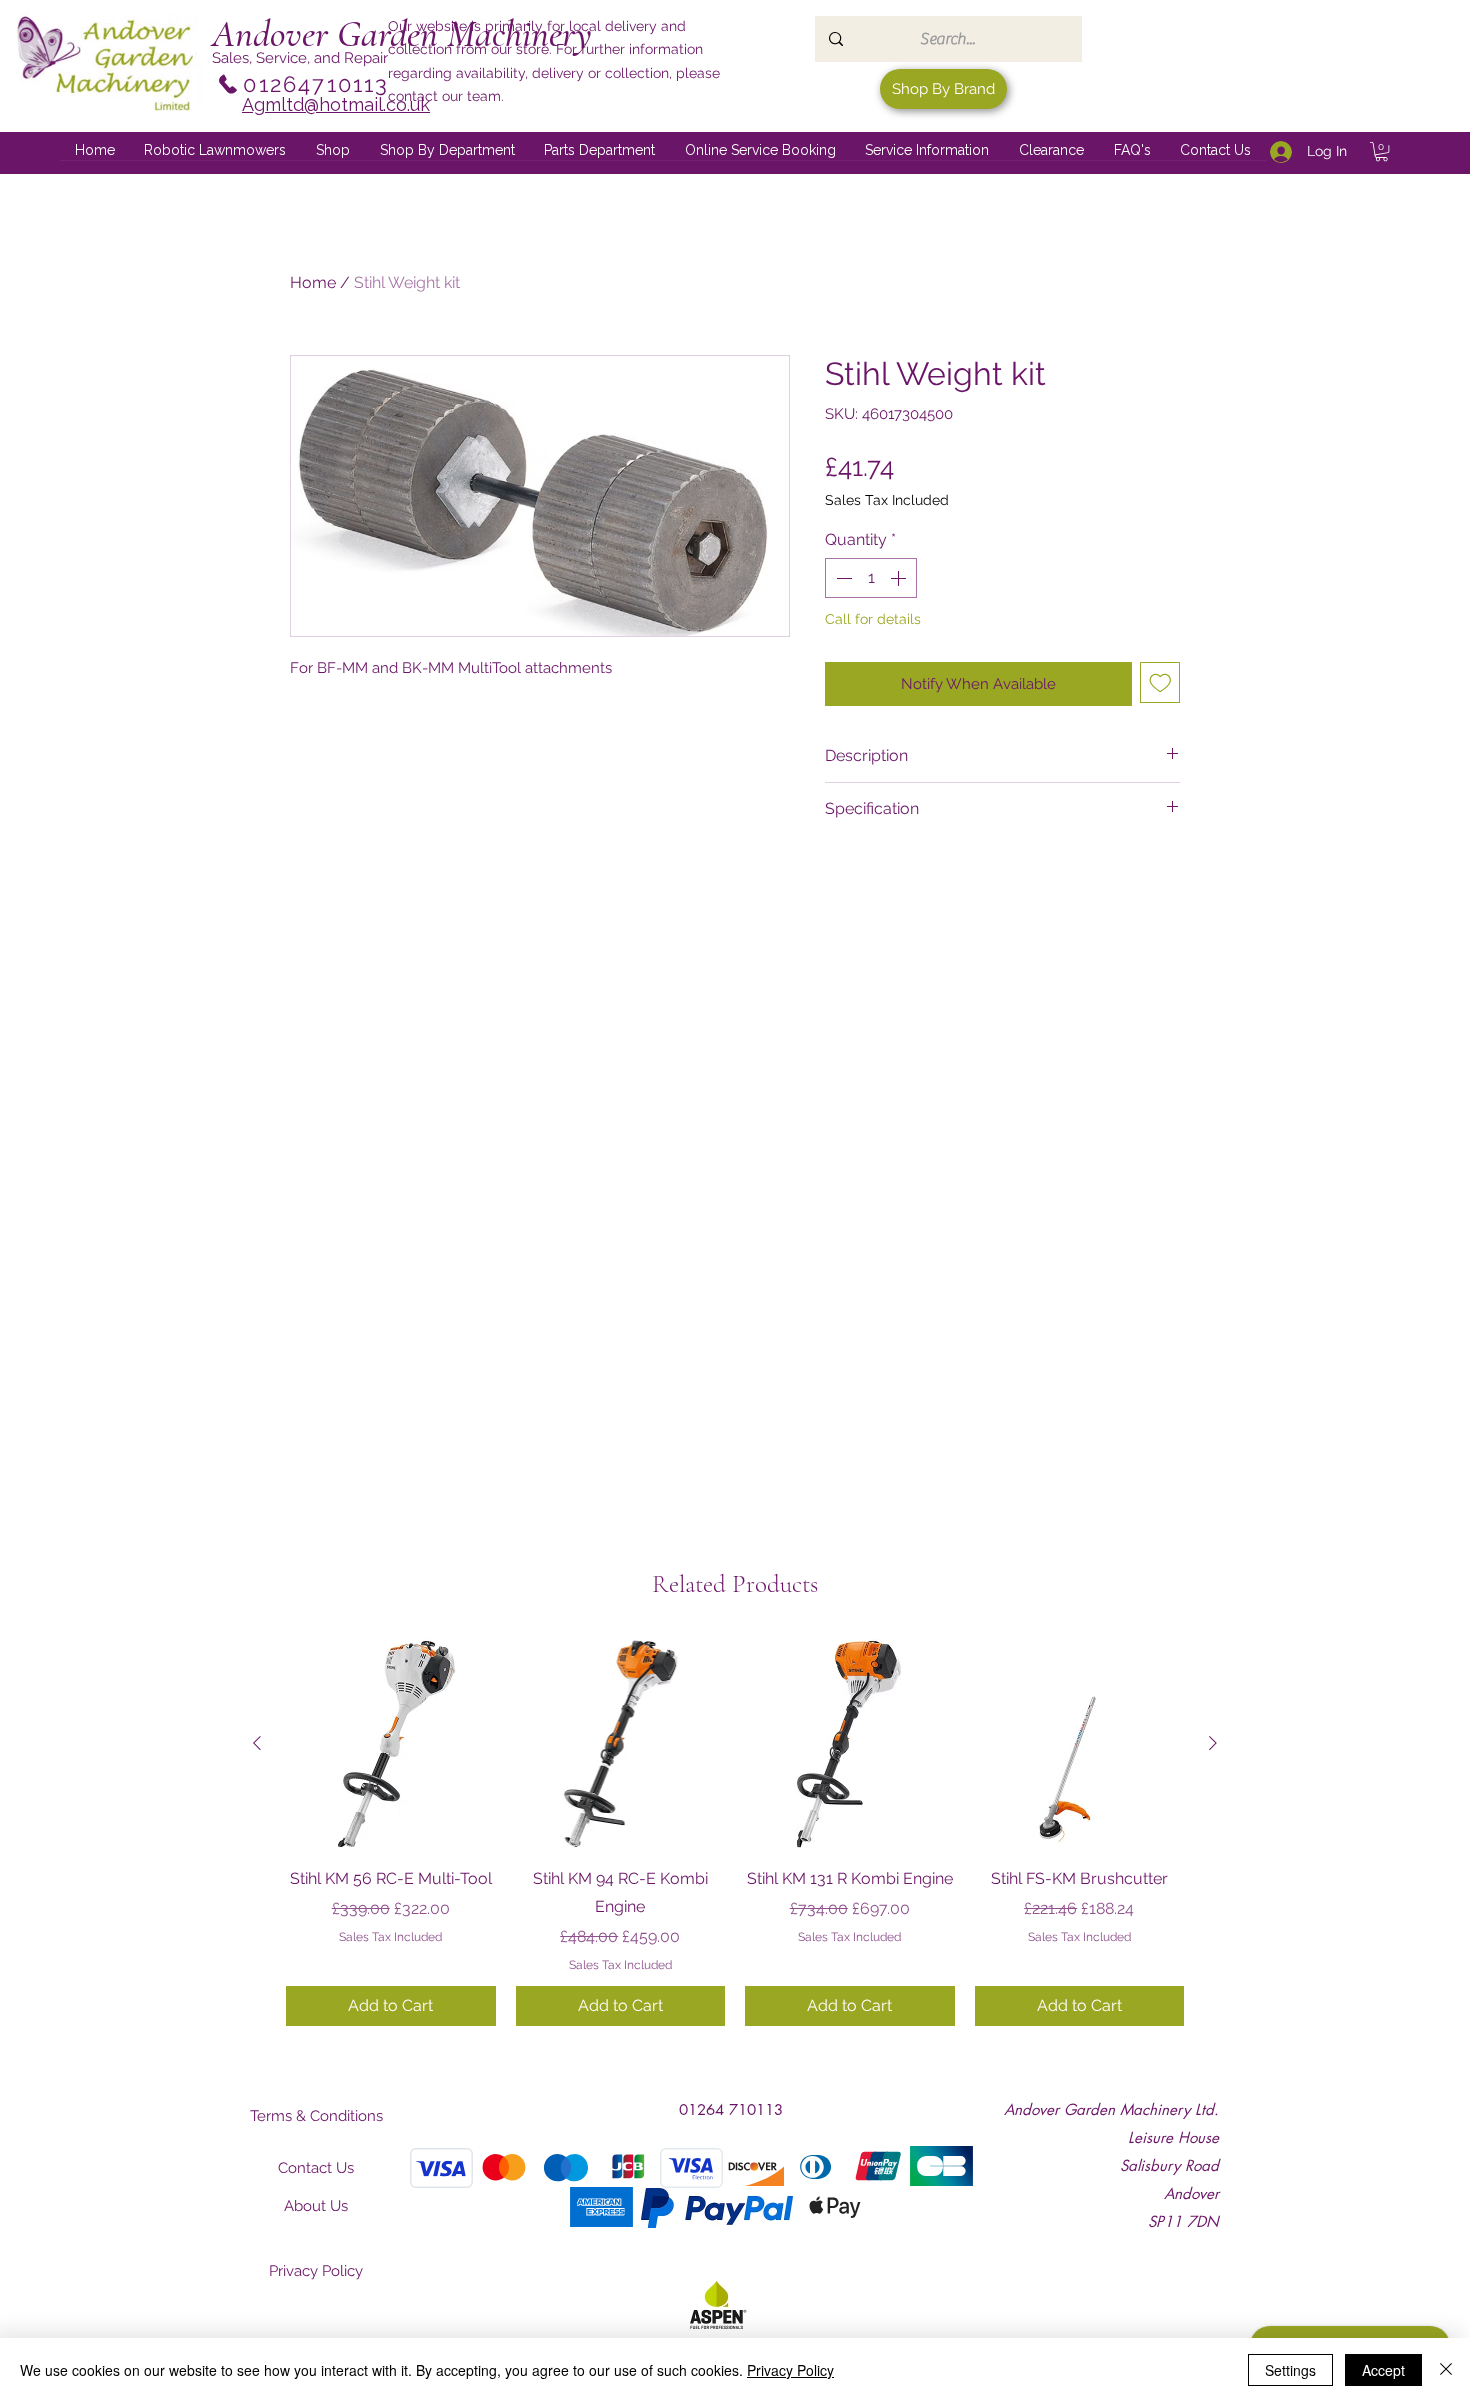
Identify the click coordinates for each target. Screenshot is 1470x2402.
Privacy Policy (790, 2370)
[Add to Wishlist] (1160, 682)
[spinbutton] (871, 578)
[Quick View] (391, 1744)
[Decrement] (842, 578)
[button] (447, 151)
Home (313, 282)
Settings (1290, 2370)
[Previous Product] (257, 1743)
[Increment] (900, 578)
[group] (735, 1832)
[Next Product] (1213, 1743)
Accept (1383, 2370)
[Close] (1446, 2370)
